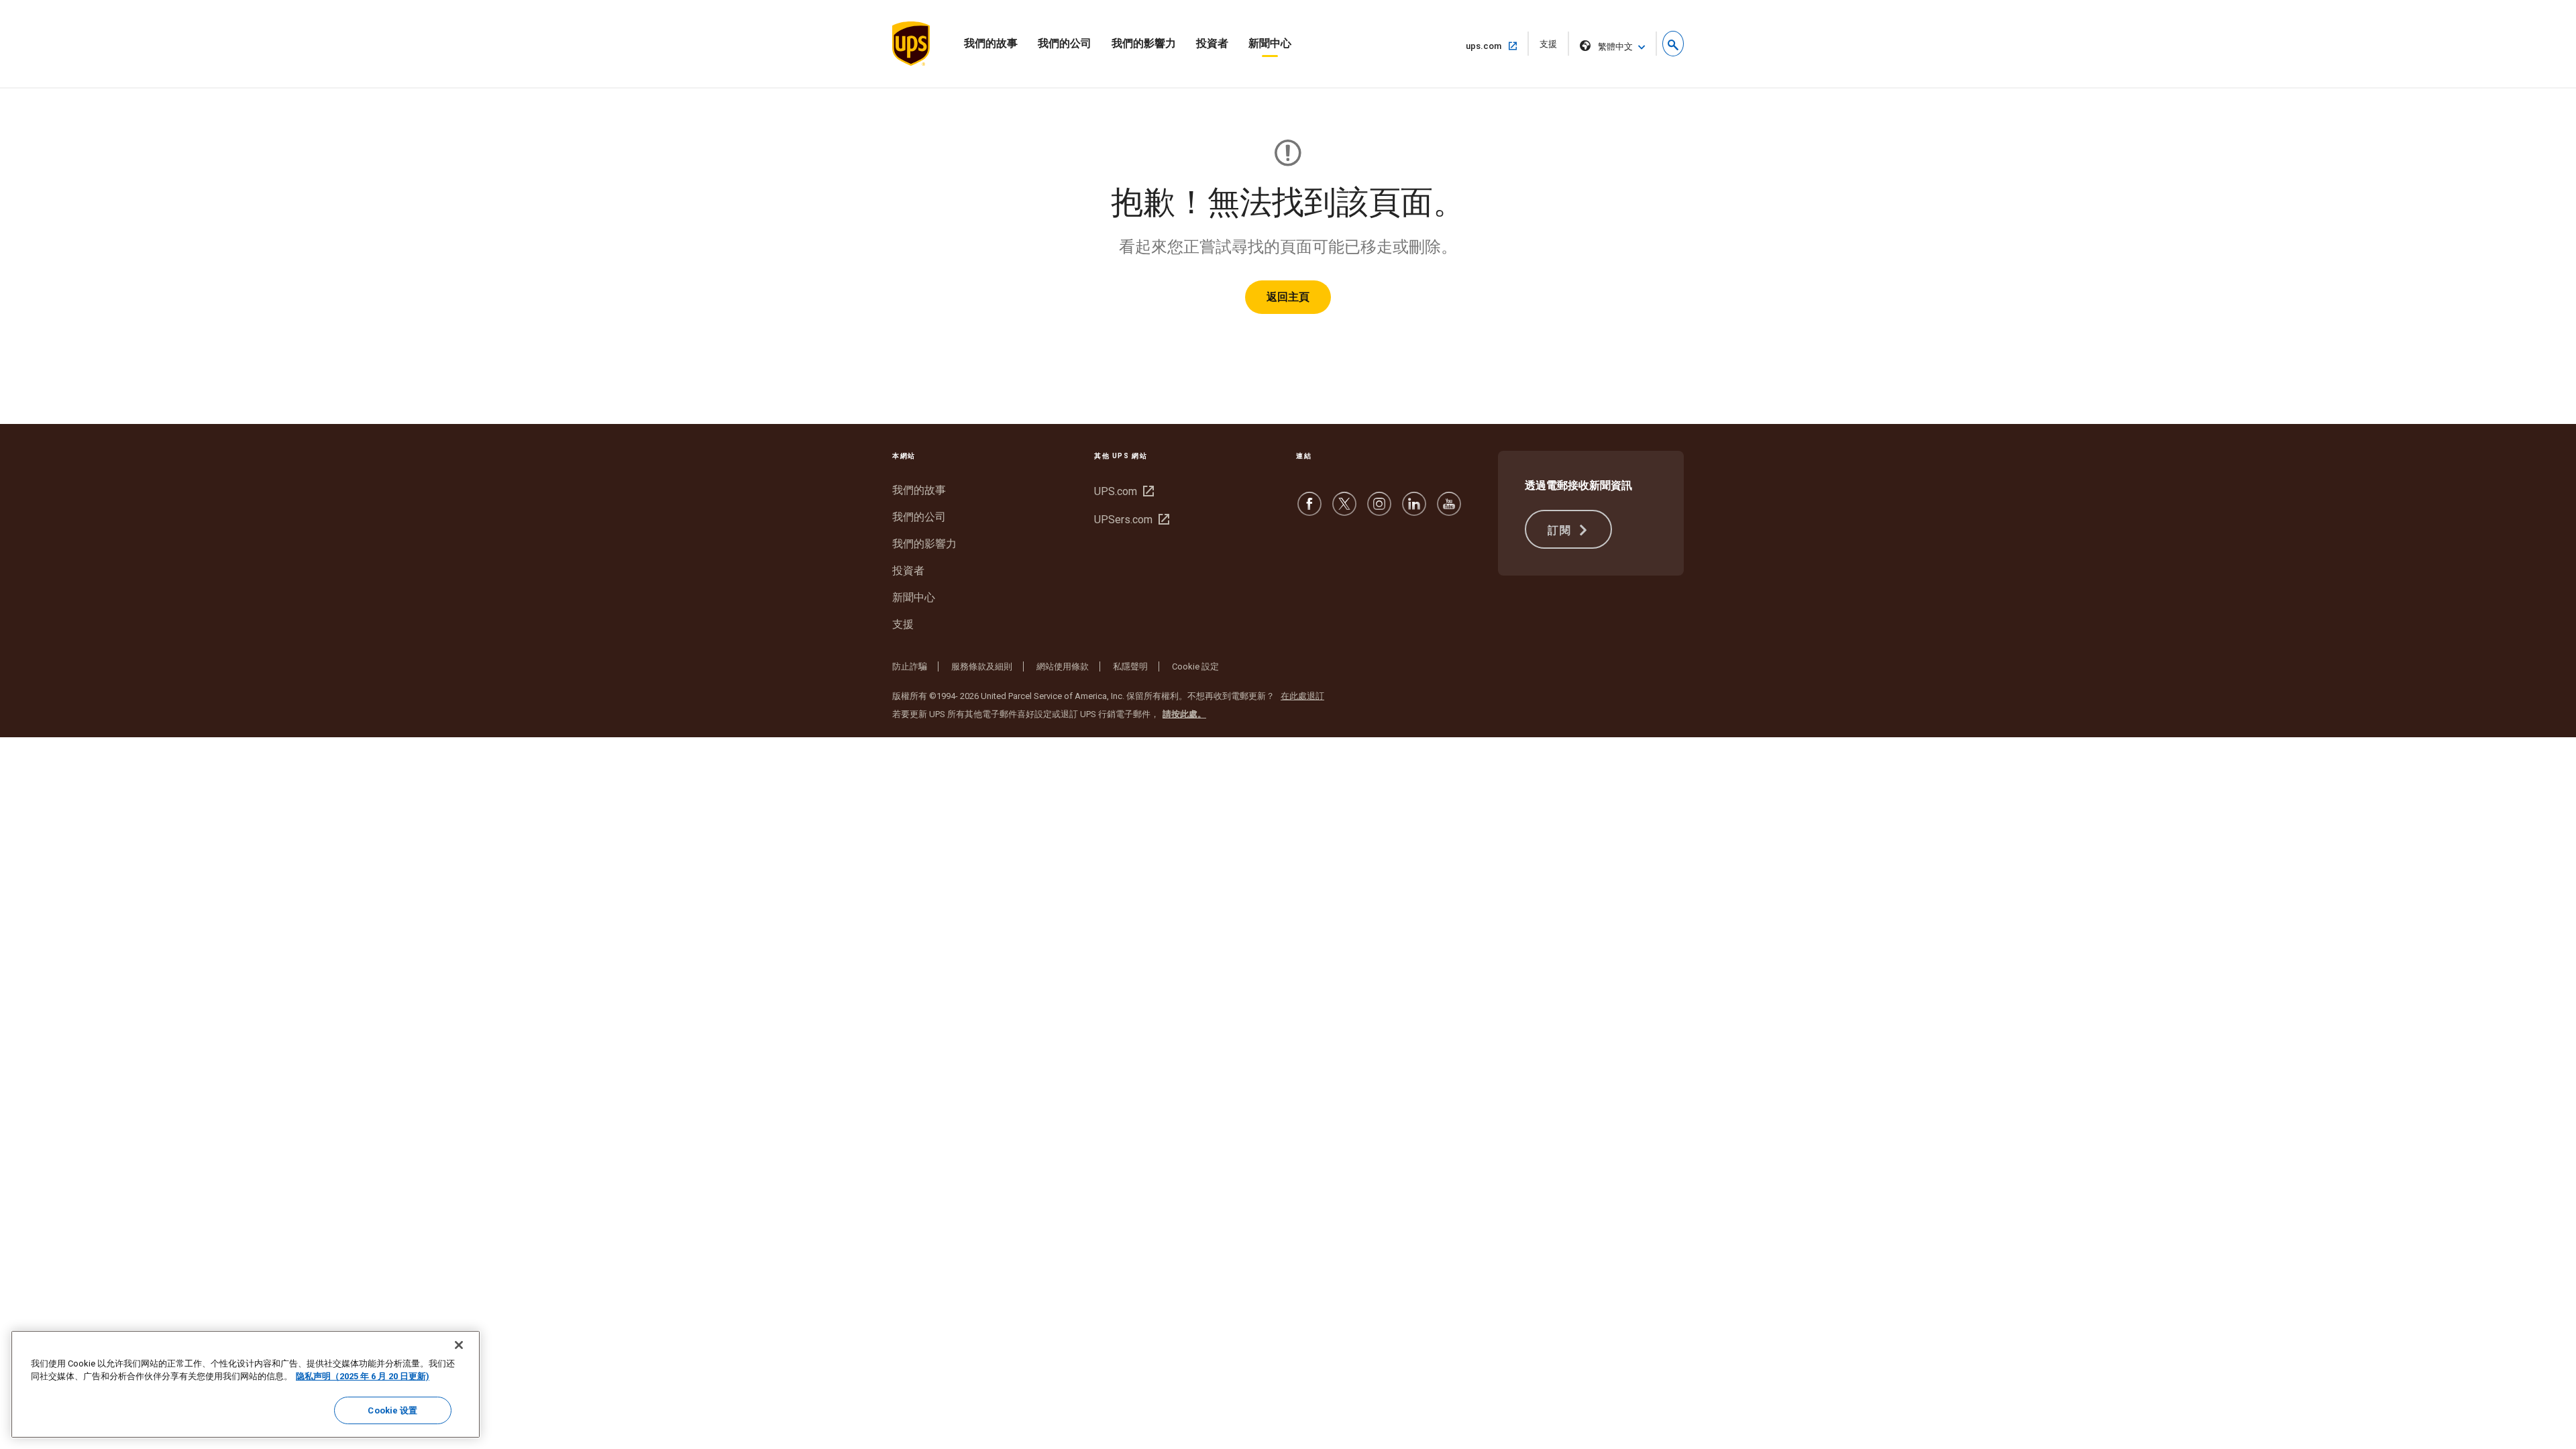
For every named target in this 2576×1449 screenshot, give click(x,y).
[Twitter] (1344, 510)
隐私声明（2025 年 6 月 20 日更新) (363, 1377)
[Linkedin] (1414, 510)
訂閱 (1561, 530)
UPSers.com (1130, 520)
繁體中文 (1615, 47)
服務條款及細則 (982, 666)
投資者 (1212, 43)
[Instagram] (1379, 510)
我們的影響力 (1144, 43)
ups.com (1489, 46)
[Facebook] (1309, 510)
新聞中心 (1270, 43)
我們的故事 (991, 43)
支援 (1553, 47)
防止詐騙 (910, 666)
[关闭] (459, 1345)
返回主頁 (1288, 297)
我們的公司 (1065, 43)
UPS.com (1122, 491)
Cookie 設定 (1195, 666)
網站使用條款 (1063, 666)
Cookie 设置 (392, 1410)
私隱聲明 (1130, 666)
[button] (1673, 44)
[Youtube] (1449, 510)
